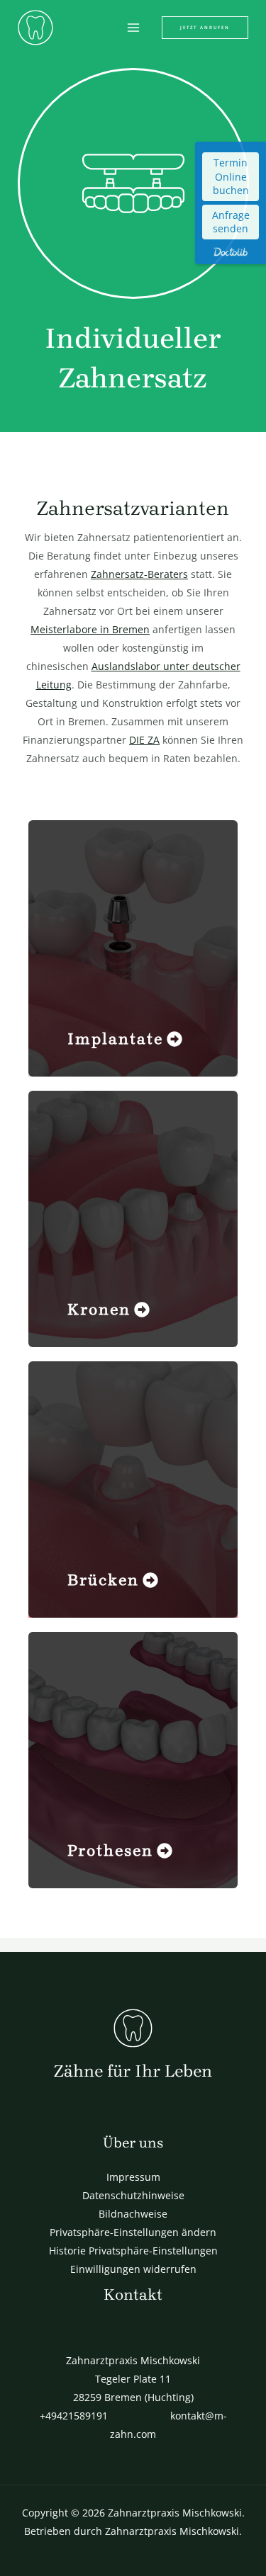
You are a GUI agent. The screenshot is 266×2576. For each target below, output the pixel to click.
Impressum (133, 2177)
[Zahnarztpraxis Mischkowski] (35, 28)
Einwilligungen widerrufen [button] (133, 2269)
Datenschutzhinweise (133, 2195)
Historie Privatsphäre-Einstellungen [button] (133, 2251)
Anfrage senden (231, 222)
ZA (154, 740)
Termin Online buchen (231, 176)
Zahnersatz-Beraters (139, 574)
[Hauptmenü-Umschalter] (133, 28)
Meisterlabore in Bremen (90, 629)
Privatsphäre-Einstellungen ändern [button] (133, 2232)
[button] (205, 28)
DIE (138, 740)
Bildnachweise (133, 2214)
